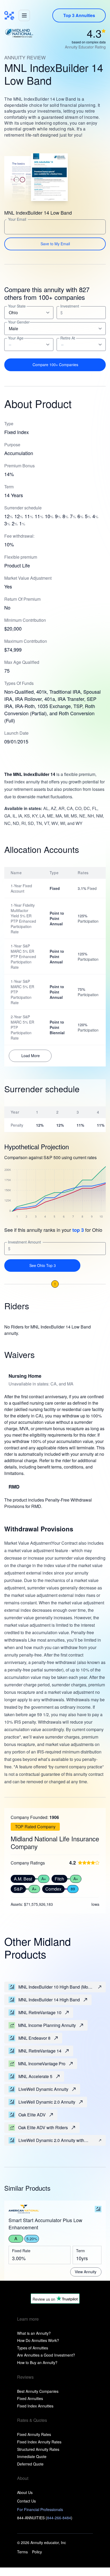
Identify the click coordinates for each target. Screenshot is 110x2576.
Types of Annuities (33, 2348)
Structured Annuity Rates (38, 2449)
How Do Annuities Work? (38, 2340)
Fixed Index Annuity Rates (39, 2442)
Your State (17, 306)
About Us (25, 2492)
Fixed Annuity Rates (34, 2434)
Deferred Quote (30, 2464)
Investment (70, 306)
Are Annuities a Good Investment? (46, 2355)
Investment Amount (24, 1242)
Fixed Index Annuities (35, 2406)
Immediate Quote (32, 2456)
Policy (37, 2552)
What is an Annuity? (34, 2333)
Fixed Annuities (30, 2398)
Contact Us (26, 2501)
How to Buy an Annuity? (37, 2362)
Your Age (16, 338)
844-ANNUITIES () (45, 2518)
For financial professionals (40, 2509)
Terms (22, 2552)
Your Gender (19, 322)
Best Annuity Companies (38, 2391)
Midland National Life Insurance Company (55, 1843)
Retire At (68, 338)
